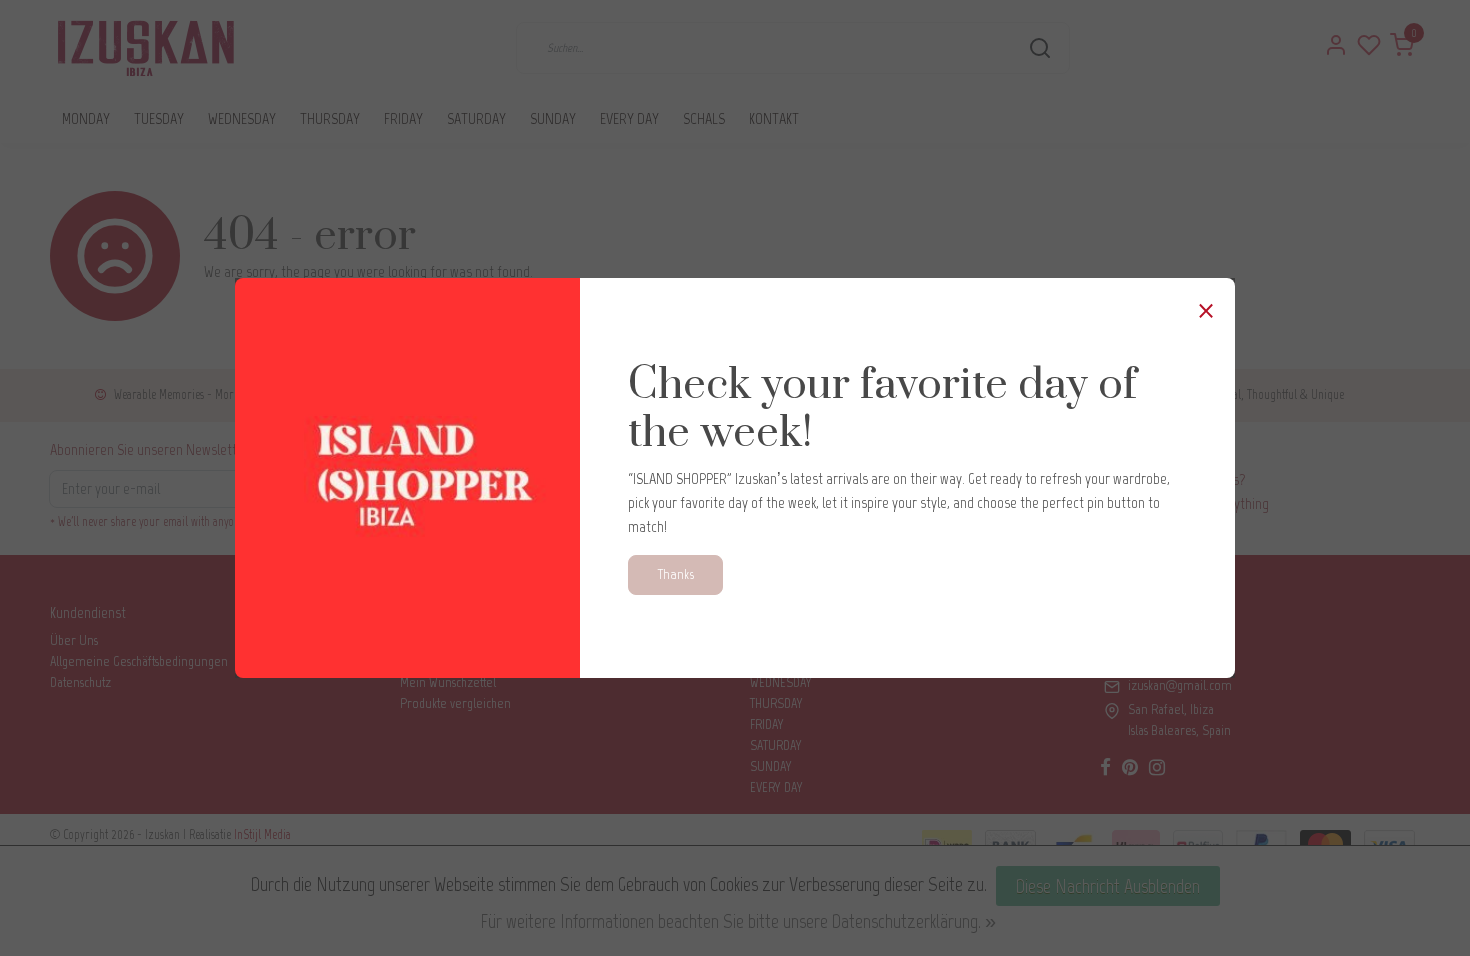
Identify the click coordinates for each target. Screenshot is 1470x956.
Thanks (675, 574)
